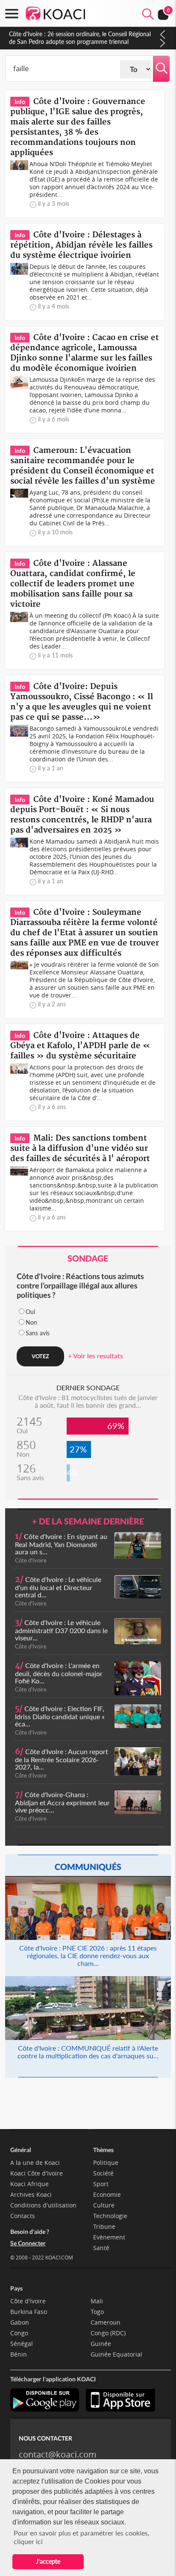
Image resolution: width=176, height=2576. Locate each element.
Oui (30, 1312)
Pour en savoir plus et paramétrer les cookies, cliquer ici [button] (82, 2537)
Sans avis (38, 1333)
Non (31, 1322)
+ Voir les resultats (95, 1356)
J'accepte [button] (48, 2561)
